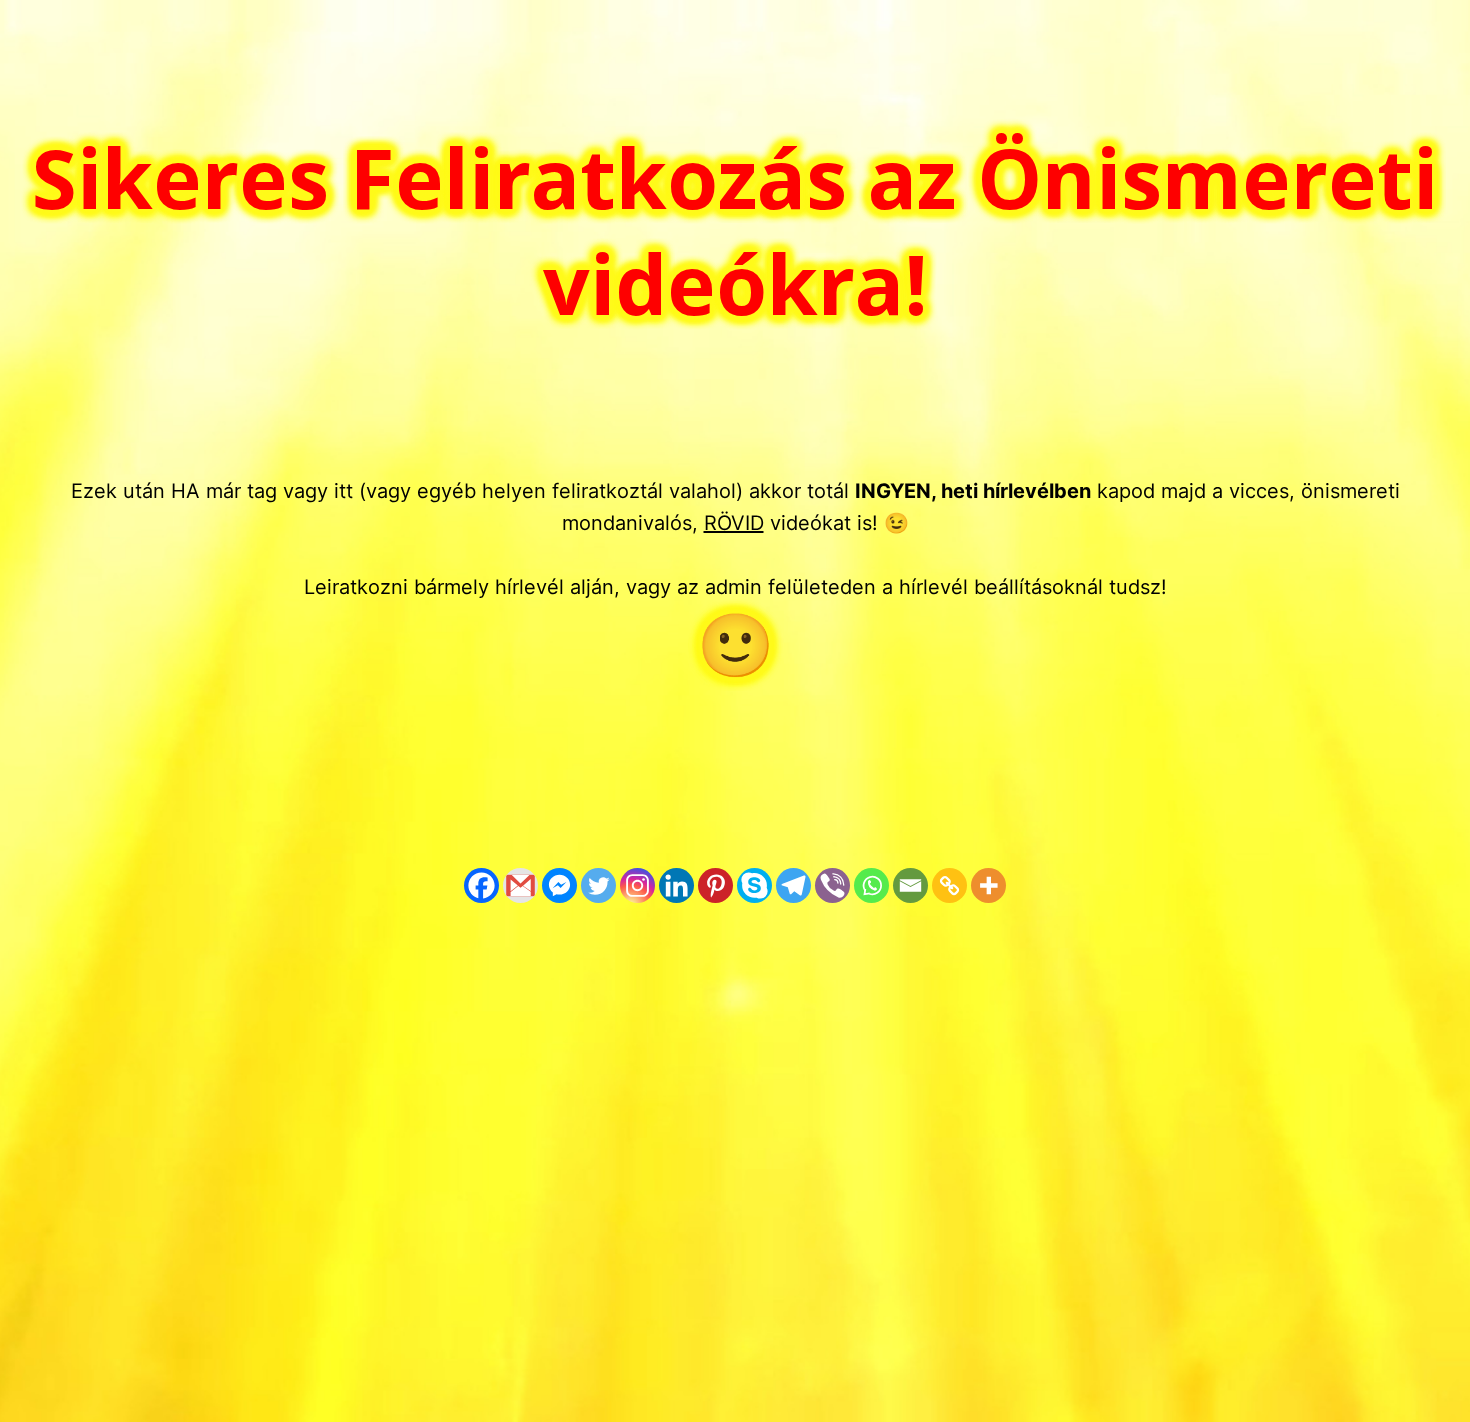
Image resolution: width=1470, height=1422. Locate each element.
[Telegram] (793, 885)
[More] (988, 885)
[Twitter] (598, 885)
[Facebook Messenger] (559, 885)
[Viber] (832, 885)
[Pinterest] (715, 885)
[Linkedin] (676, 885)
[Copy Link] (949, 885)
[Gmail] (520, 885)
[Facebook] (481, 885)
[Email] (910, 885)
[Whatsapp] (871, 885)
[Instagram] (637, 885)
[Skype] (754, 885)
